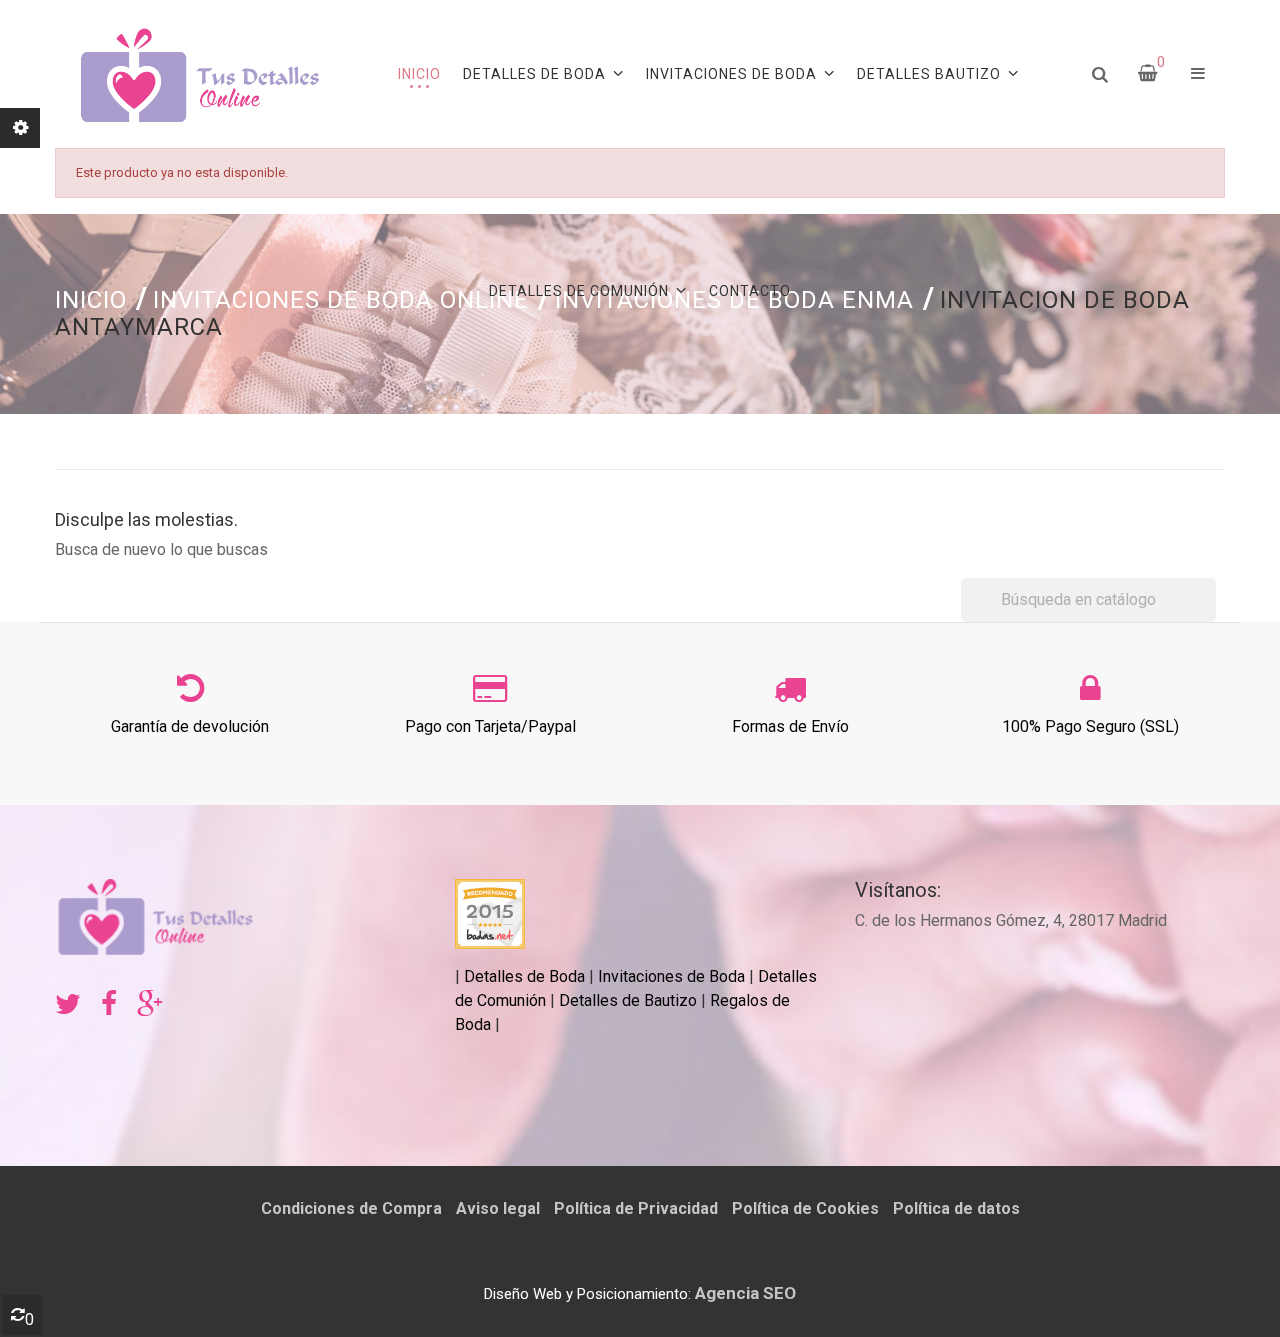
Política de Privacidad (636, 1208)
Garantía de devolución (190, 726)
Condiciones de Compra (351, 1208)
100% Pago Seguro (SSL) (1090, 726)
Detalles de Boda (524, 976)
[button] (1198, 74)
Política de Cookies (805, 1208)
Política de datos (956, 1208)
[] (1208, 616)
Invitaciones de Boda (673, 976)
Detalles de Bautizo (628, 1000)
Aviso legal (498, 1208)
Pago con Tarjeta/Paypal (490, 726)
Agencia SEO (745, 1293)
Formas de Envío (790, 726)
